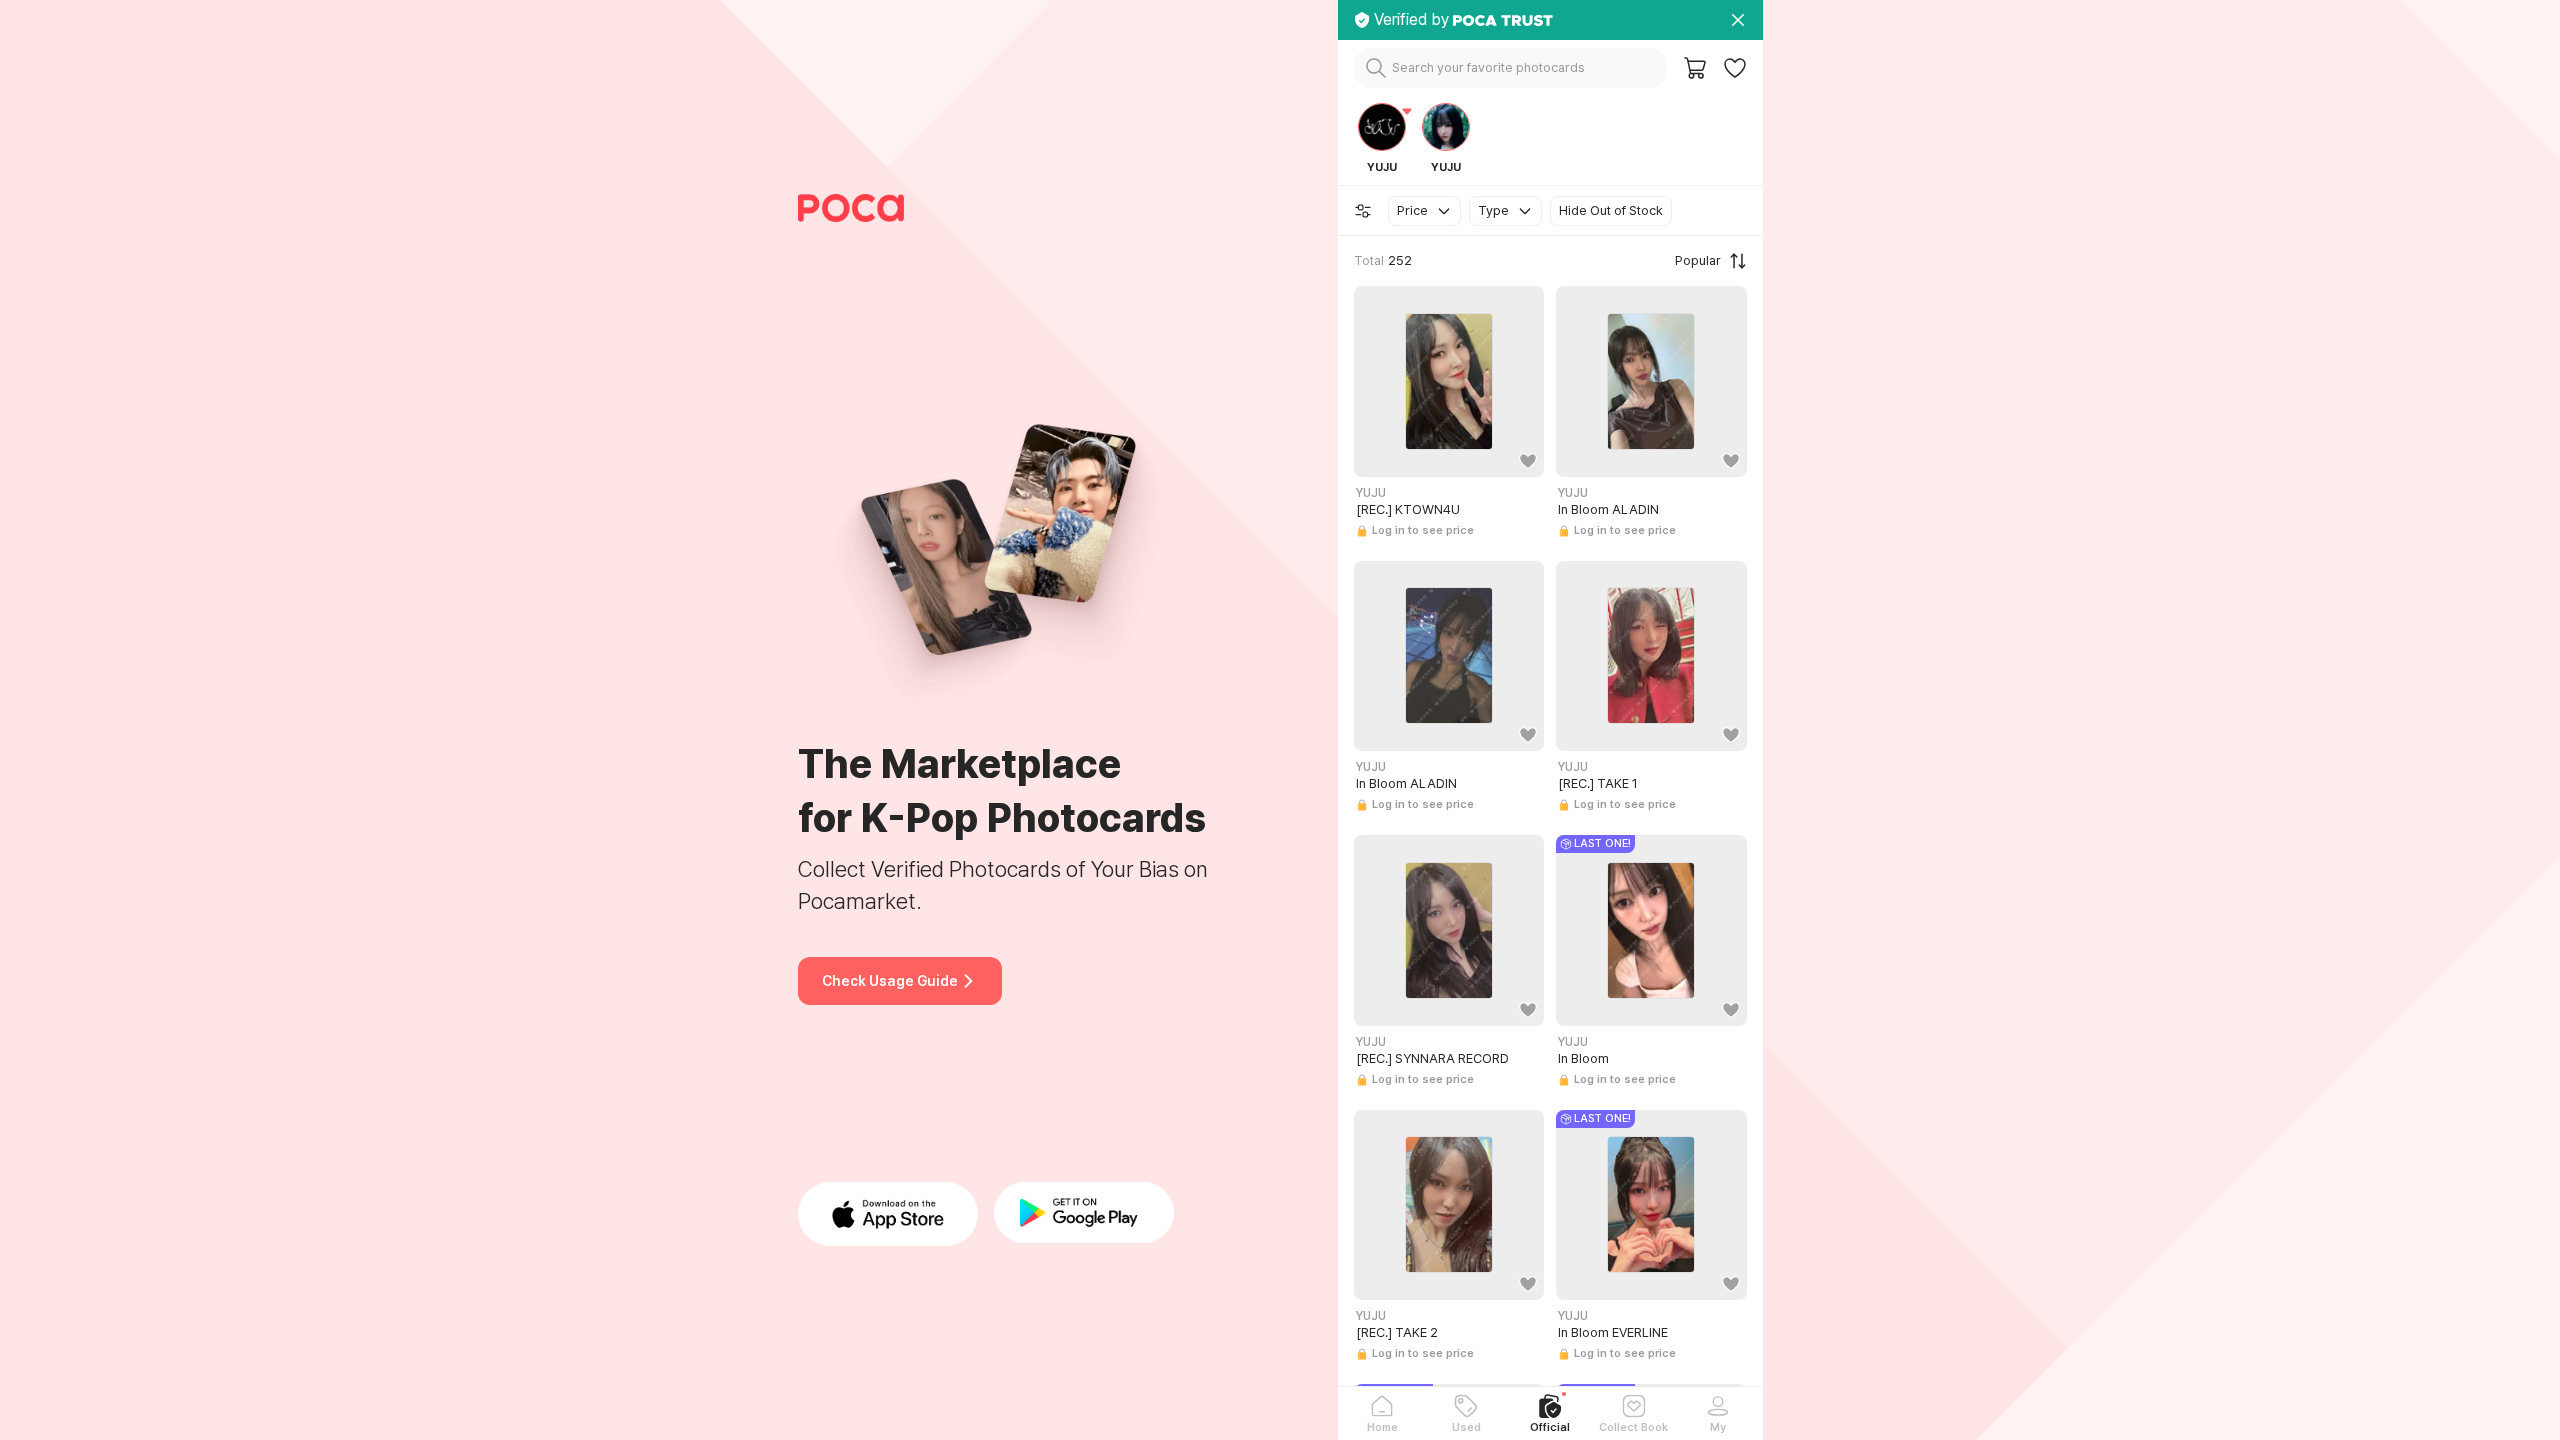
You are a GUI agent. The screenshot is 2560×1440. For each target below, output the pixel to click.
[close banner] (1738, 20)
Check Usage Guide (890, 981)
